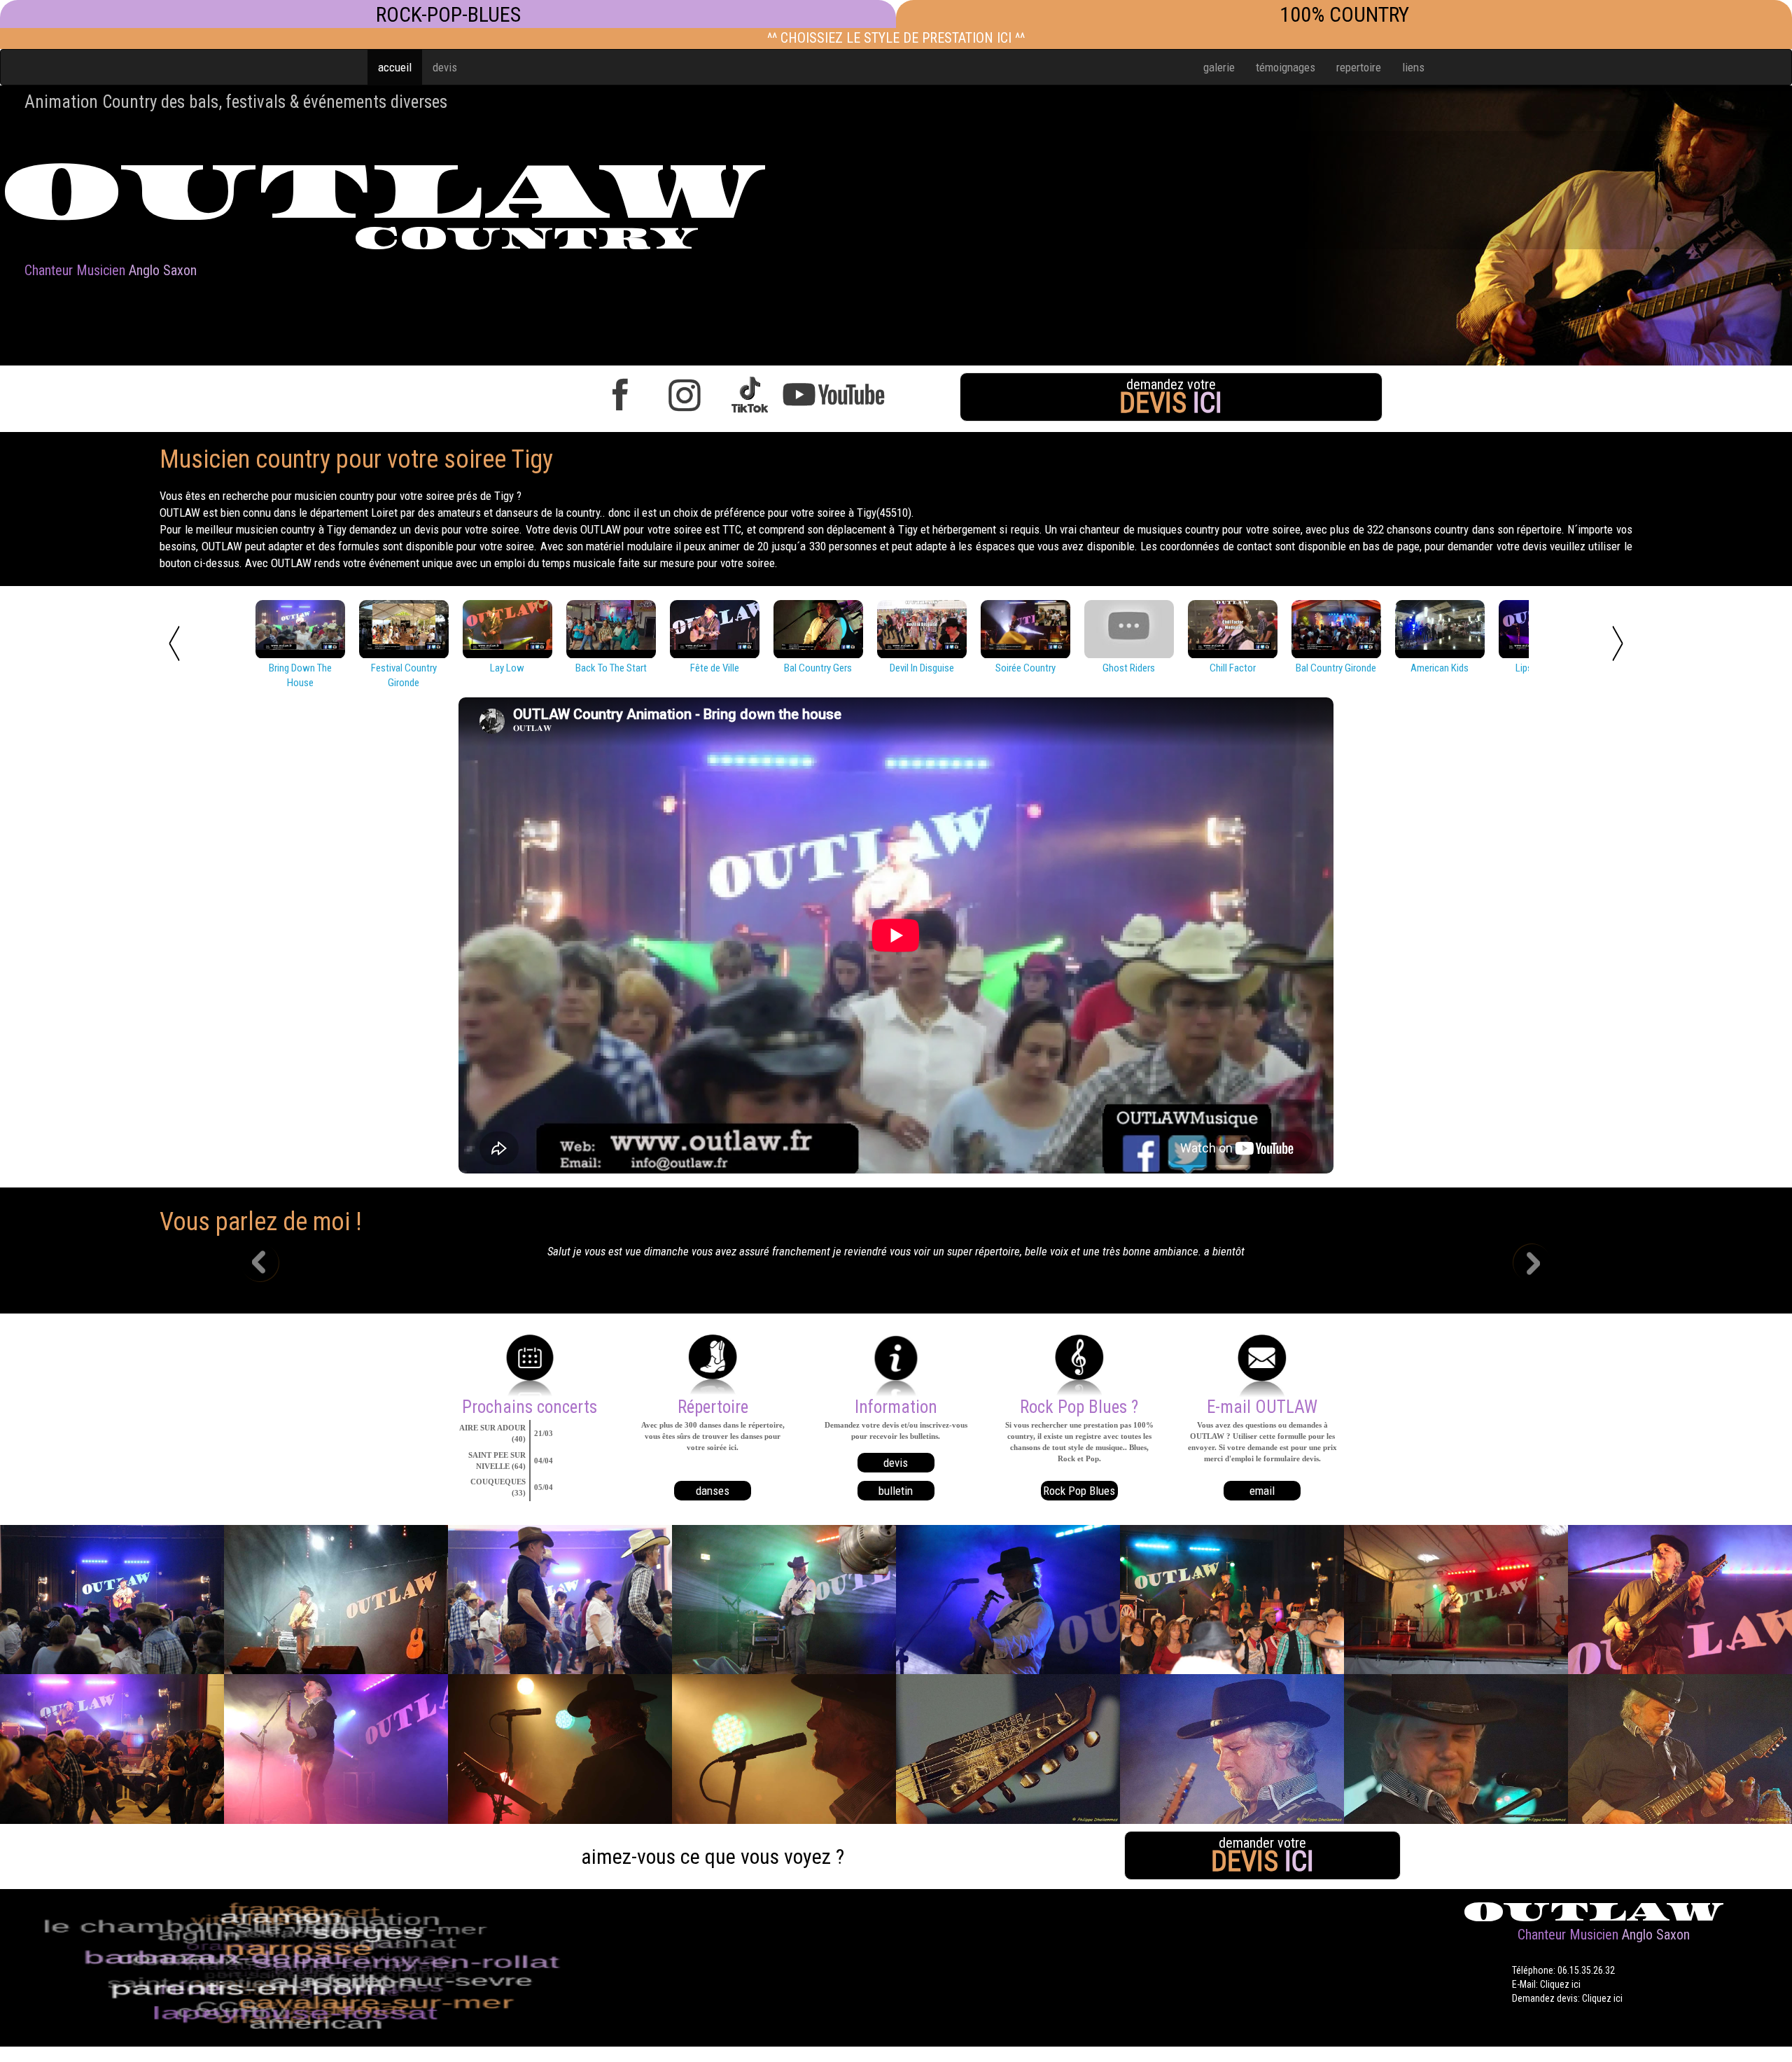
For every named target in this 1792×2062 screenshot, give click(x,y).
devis (445, 67)
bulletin (896, 1491)
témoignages (1286, 67)
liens (1413, 67)
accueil (395, 67)
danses (713, 1491)
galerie (1219, 67)
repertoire (1359, 67)
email (1262, 1491)
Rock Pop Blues (1079, 1491)
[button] (270, 1265)
